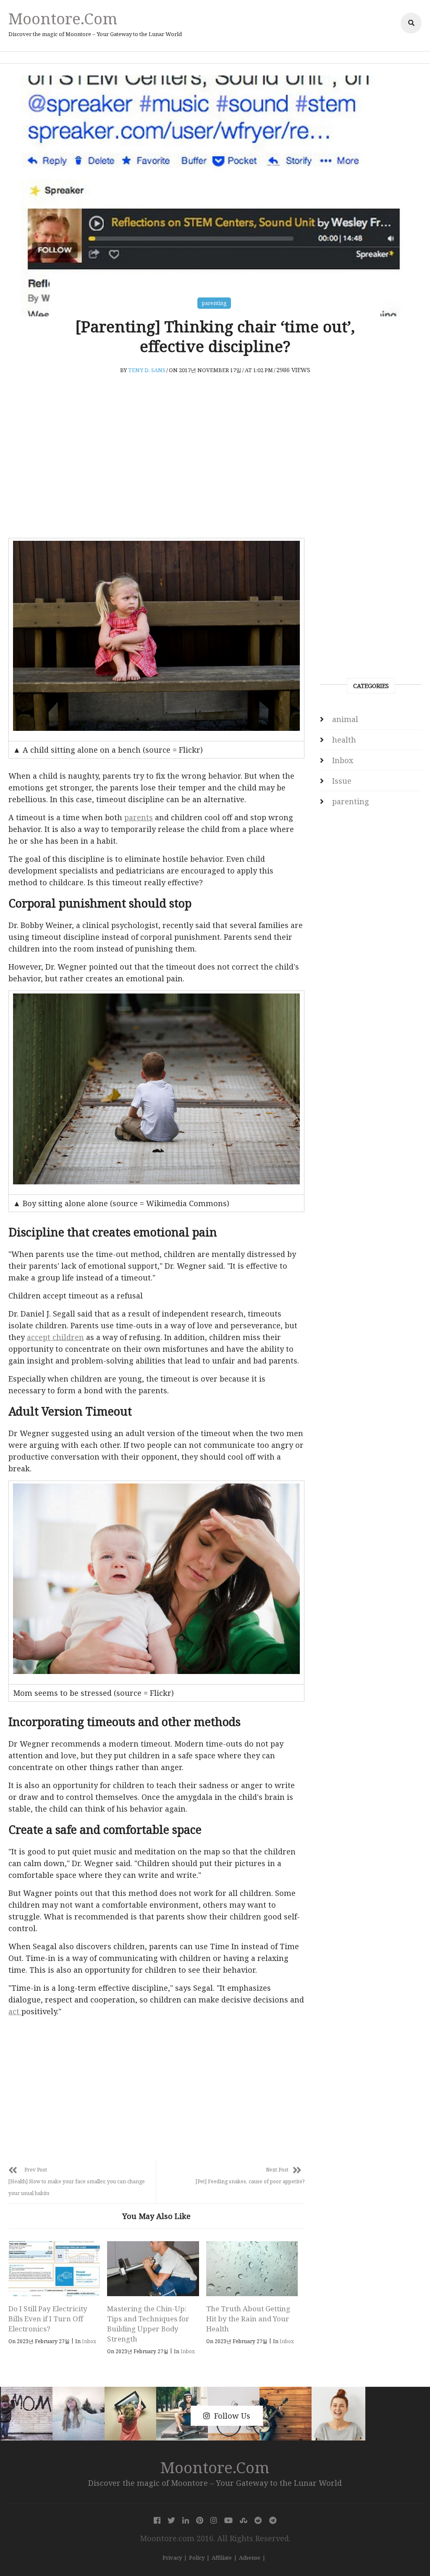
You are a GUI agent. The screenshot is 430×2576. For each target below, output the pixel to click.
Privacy (172, 2558)
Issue (342, 781)
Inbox (89, 2341)
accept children (55, 1337)
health (344, 740)
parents (139, 817)
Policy (197, 2558)
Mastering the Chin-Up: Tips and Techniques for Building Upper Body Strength (148, 2324)
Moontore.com (63, 18)
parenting (214, 303)
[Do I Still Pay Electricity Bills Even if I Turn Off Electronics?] (54, 2269)
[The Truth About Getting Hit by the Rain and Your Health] (252, 2269)
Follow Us (232, 2416)
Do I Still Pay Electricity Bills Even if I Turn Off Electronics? (48, 2319)
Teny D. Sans (147, 370)
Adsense (250, 2558)
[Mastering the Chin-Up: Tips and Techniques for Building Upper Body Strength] (153, 2269)
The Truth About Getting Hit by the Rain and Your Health (248, 2319)
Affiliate (222, 2558)
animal (345, 719)
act (15, 2011)
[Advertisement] (156, 469)
